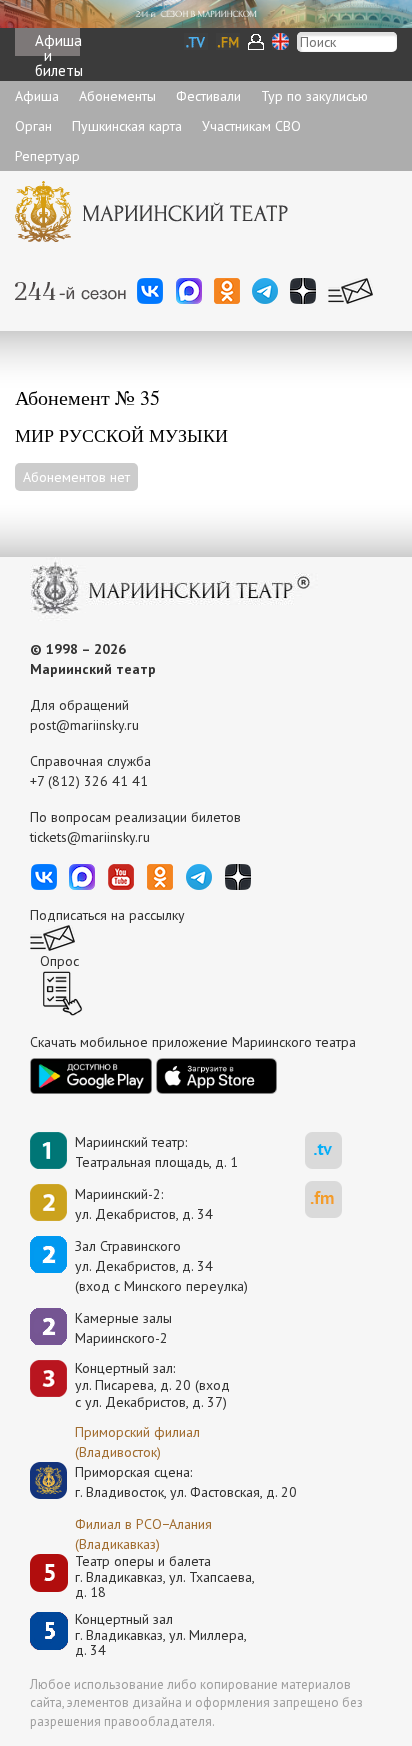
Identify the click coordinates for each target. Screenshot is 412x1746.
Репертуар (47, 156)
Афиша (37, 96)
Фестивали (208, 96)
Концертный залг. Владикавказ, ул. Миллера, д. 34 (161, 1635)
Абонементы (117, 96)
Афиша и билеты (57, 43)
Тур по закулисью (314, 96)
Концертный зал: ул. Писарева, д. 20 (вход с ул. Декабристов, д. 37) (152, 1385)
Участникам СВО (251, 126)
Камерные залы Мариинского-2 (123, 1328)
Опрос (59, 961)
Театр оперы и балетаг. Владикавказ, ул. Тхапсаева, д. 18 (165, 1577)
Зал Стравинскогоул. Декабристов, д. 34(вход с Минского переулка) (161, 1266)
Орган (33, 126)
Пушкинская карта (127, 126)
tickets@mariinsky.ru (90, 837)
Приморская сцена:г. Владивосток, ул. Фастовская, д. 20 (165, 1482)
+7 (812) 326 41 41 (89, 781)
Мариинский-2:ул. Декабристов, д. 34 (144, 1204)
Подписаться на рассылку (107, 915)
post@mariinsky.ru (84, 725)
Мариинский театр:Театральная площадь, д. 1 (156, 1152)
